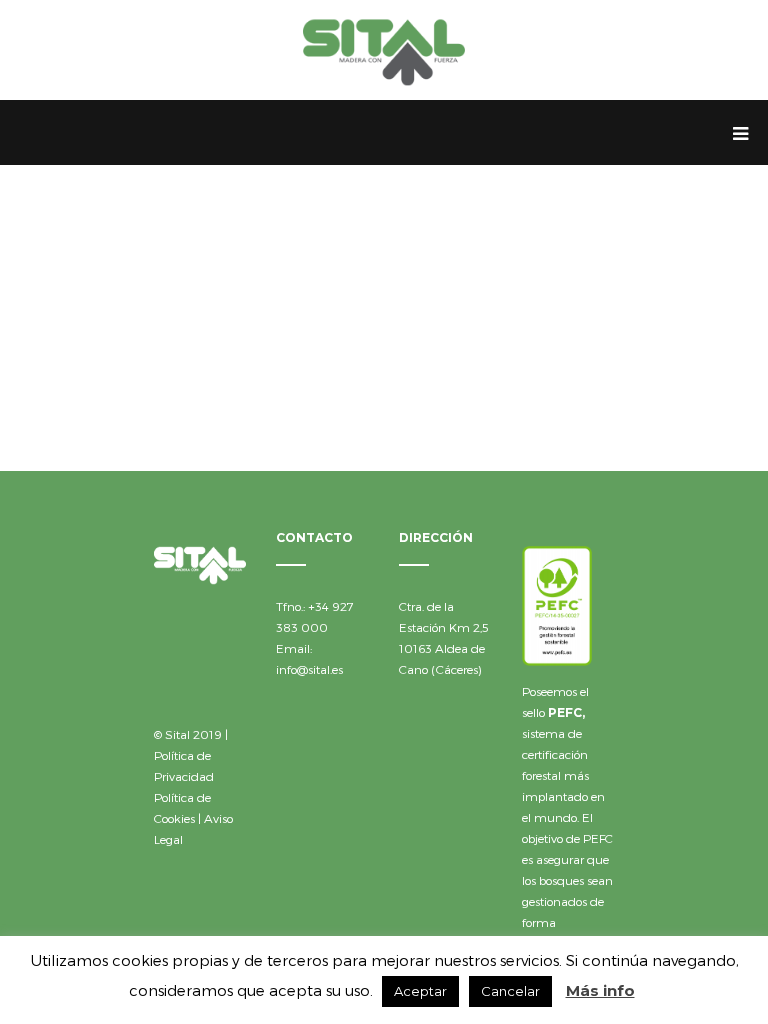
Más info (600, 990)
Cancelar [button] (510, 991)
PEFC (565, 712)
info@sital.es (309, 669)
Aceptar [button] (420, 991)
